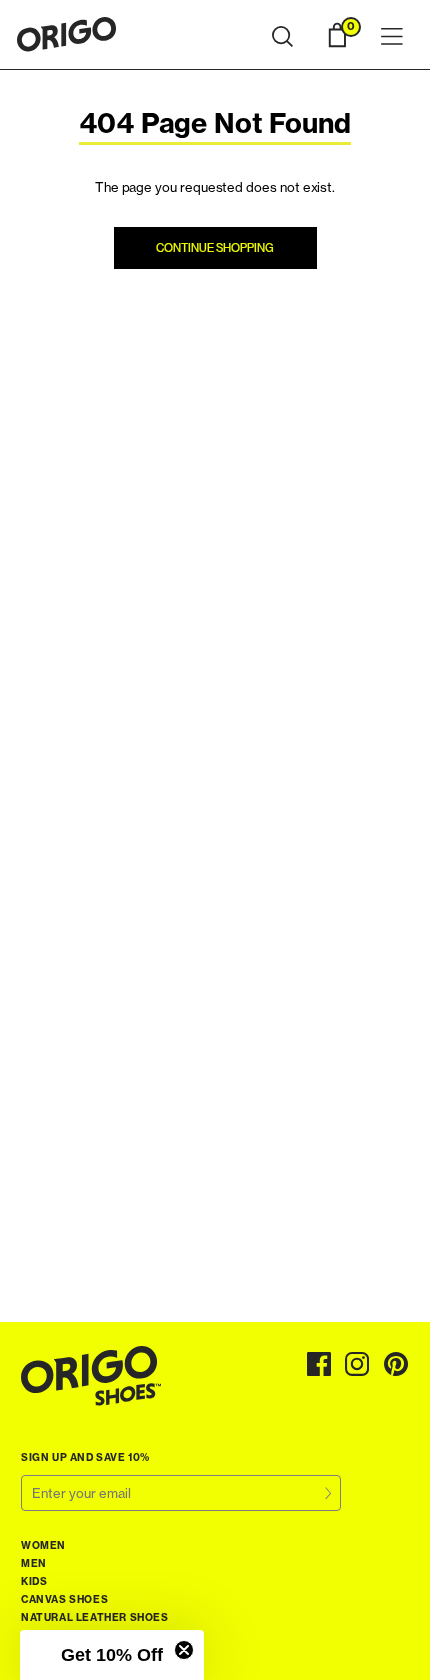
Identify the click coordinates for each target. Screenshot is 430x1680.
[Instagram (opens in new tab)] (357, 1364)
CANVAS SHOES (64, 1599)
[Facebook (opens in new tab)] (319, 1364)
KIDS (34, 1581)
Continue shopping (215, 248)
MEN (34, 1563)
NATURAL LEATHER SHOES (95, 1617)
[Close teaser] (184, 1650)
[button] (282, 37)
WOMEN (43, 1545)
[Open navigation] (392, 37)
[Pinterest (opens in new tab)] (396, 1364)
